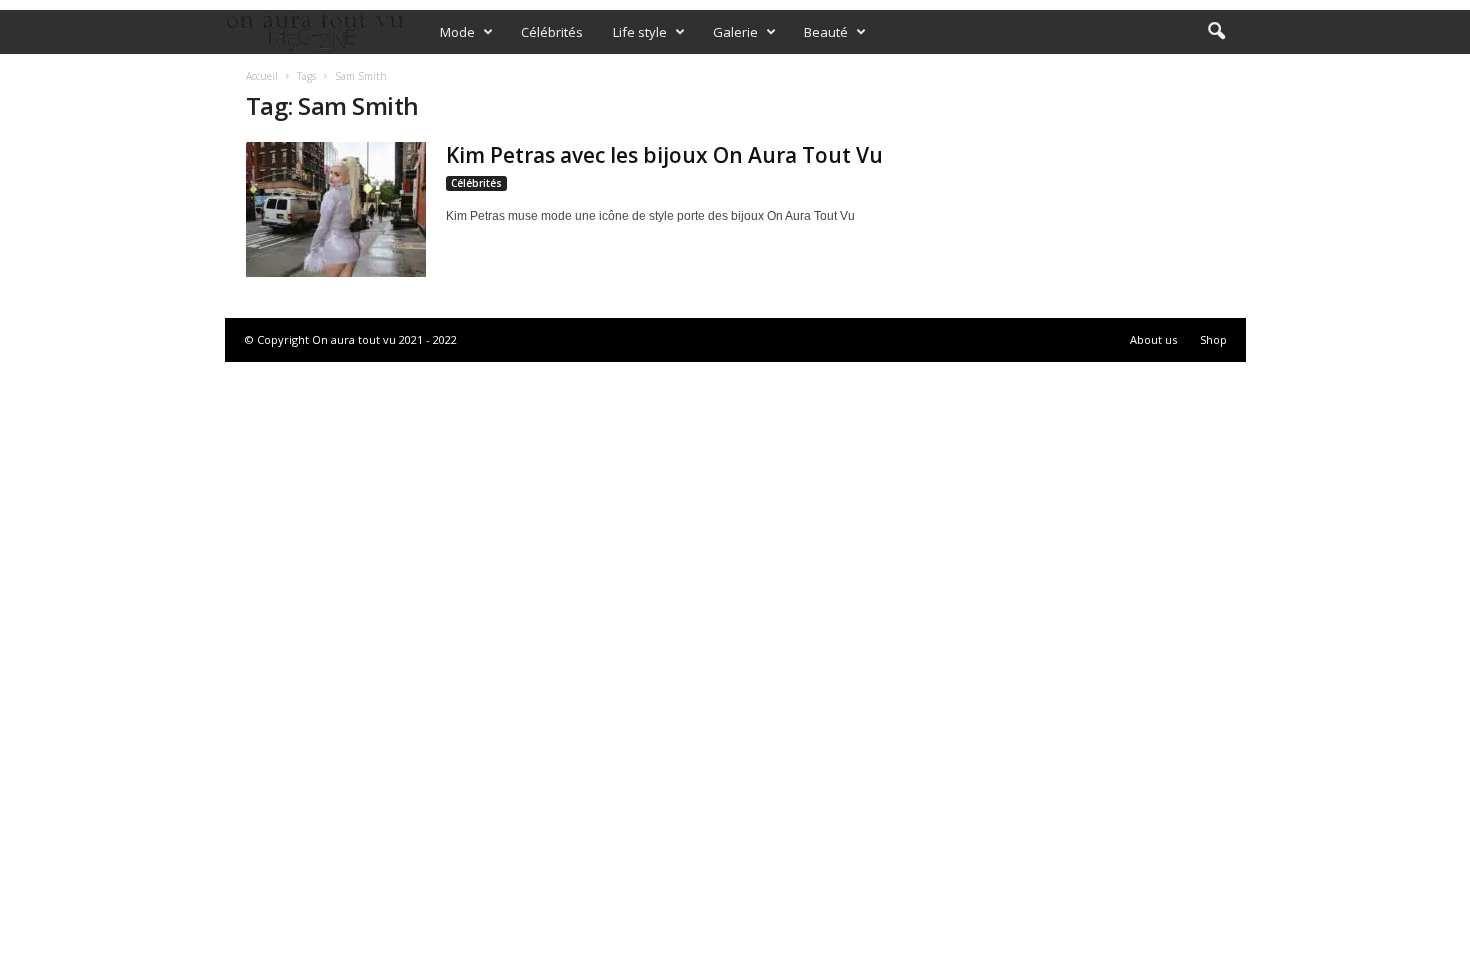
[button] (1216, 32)
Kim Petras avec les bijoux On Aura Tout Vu (664, 155)
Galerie (735, 32)
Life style (640, 32)
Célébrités (552, 32)
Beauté (826, 32)
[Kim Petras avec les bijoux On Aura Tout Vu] (336, 209)
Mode (457, 32)
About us (1153, 339)
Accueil (262, 76)
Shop (1213, 339)
